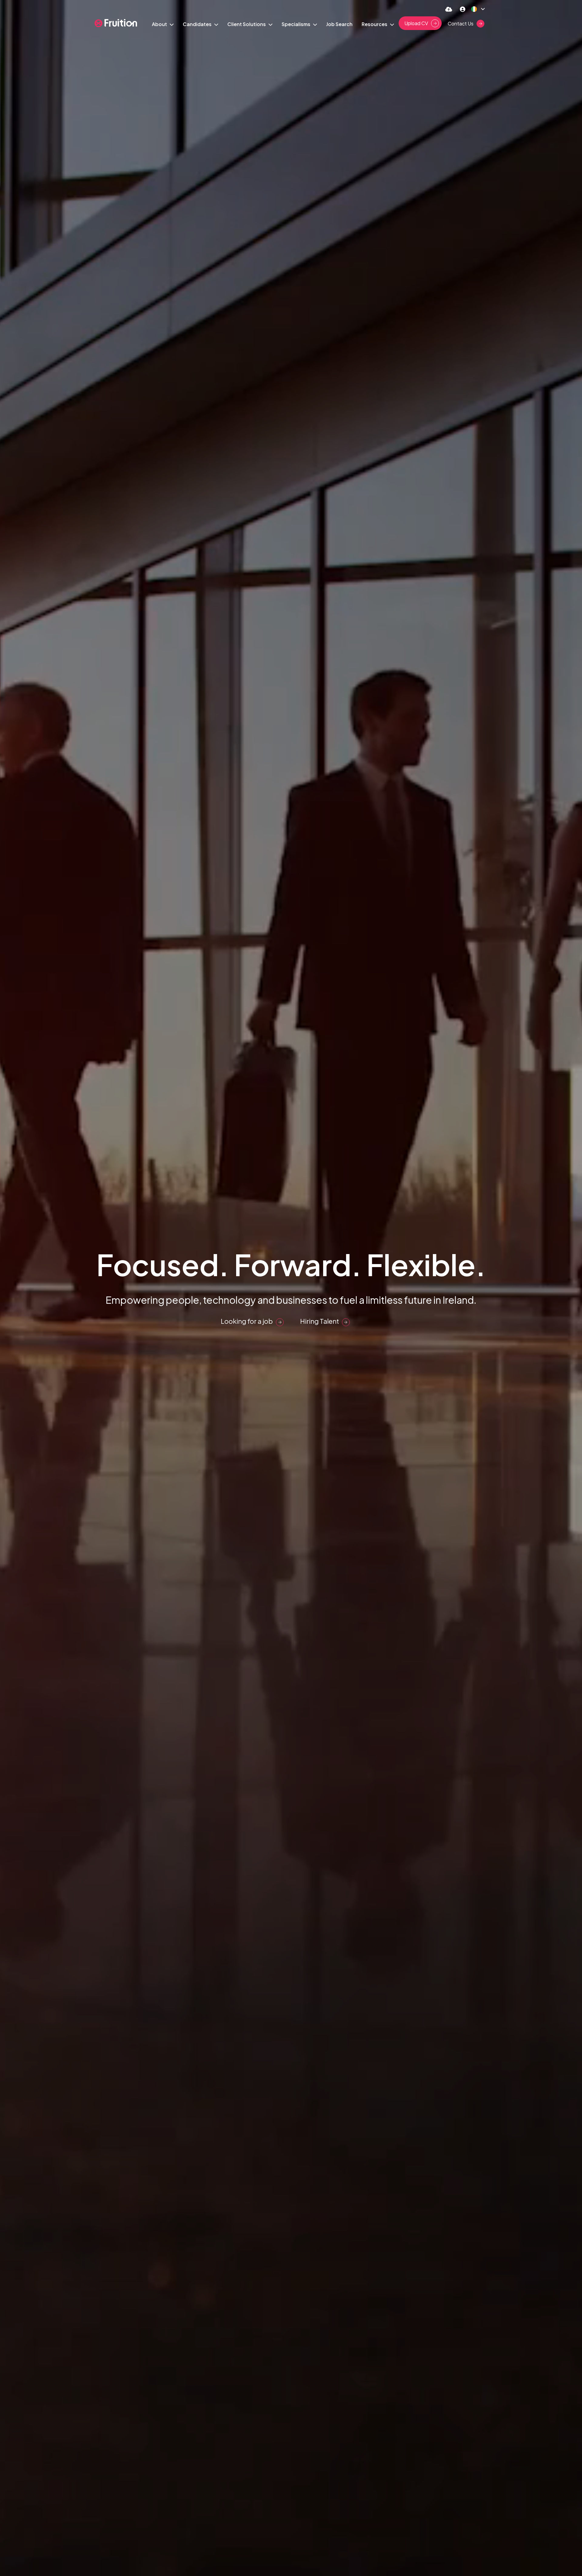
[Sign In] (463, 9)
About (160, 24)
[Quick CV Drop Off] (449, 9)
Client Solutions (247, 24)
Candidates (198, 24)
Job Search (339, 24)
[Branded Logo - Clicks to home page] (116, 23)
